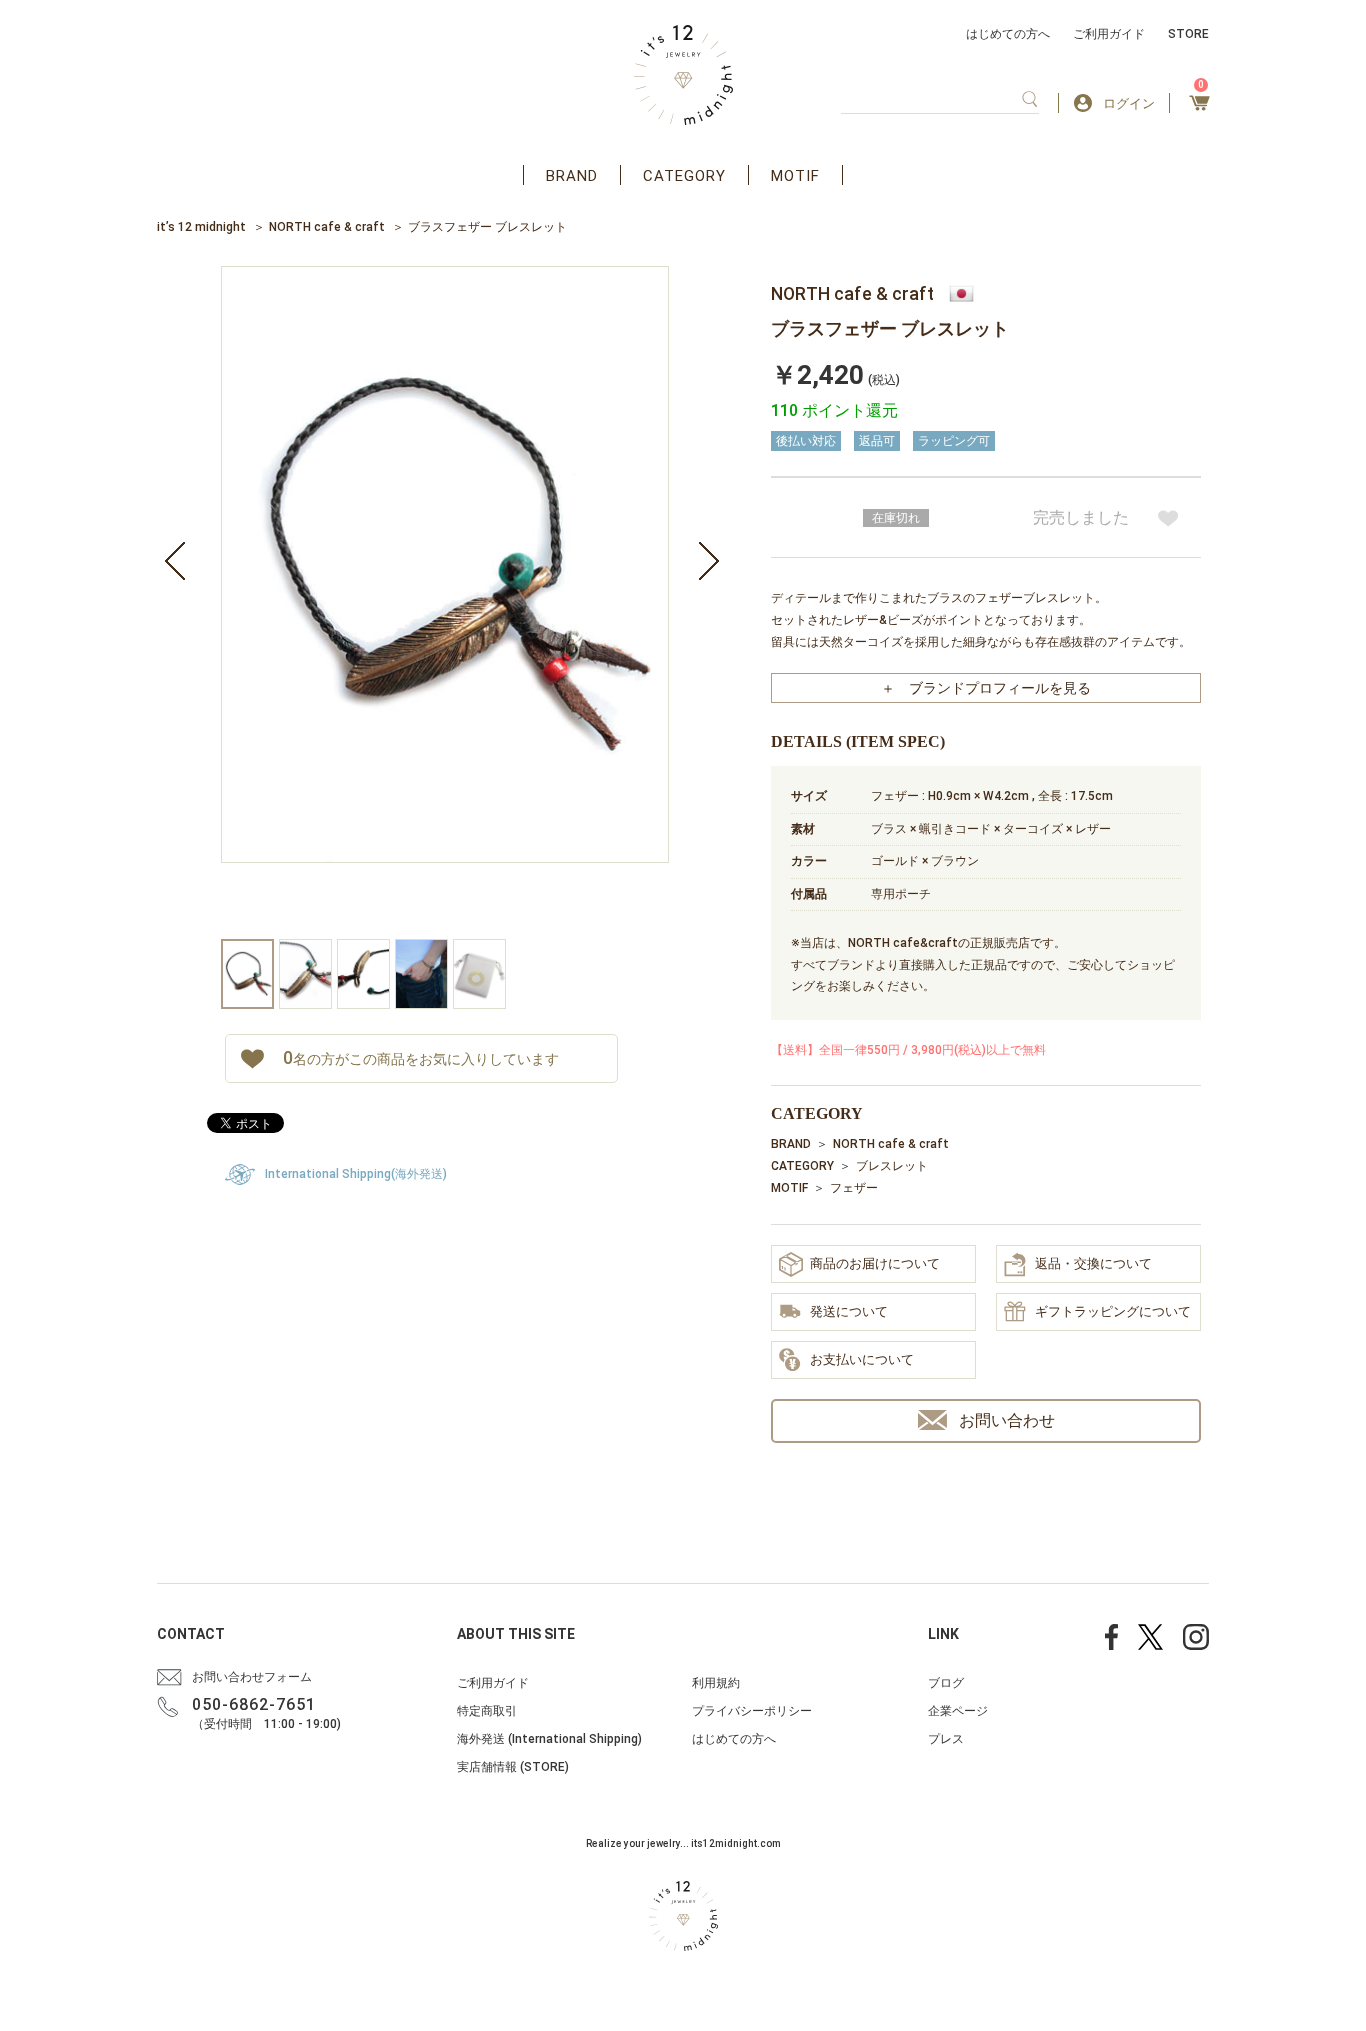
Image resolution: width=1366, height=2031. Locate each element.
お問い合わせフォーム (252, 1677)
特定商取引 (487, 1711)
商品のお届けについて (875, 1263)
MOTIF (795, 176)
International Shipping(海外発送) (356, 1174)
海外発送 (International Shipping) (549, 1739)
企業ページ (958, 1711)
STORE (1188, 34)
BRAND (572, 176)
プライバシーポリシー (752, 1711)
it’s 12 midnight (201, 227)
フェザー (854, 1188)
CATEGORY (684, 176)
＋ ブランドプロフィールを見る (986, 688)
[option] (445, 602)
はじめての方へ (1008, 34)
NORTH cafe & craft (327, 227)
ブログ (946, 1683)
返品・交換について (1093, 1263)
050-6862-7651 (254, 1704)
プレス (946, 1739)
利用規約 (716, 1683)
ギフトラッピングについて (1113, 1311)
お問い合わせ (1007, 1420)
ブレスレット (892, 1166)
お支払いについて (862, 1359)
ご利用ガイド (1109, 34)
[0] (1199, 109)
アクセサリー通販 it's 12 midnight (683, 75)
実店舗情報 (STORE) (513, 1767)
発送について (849, 1311)
